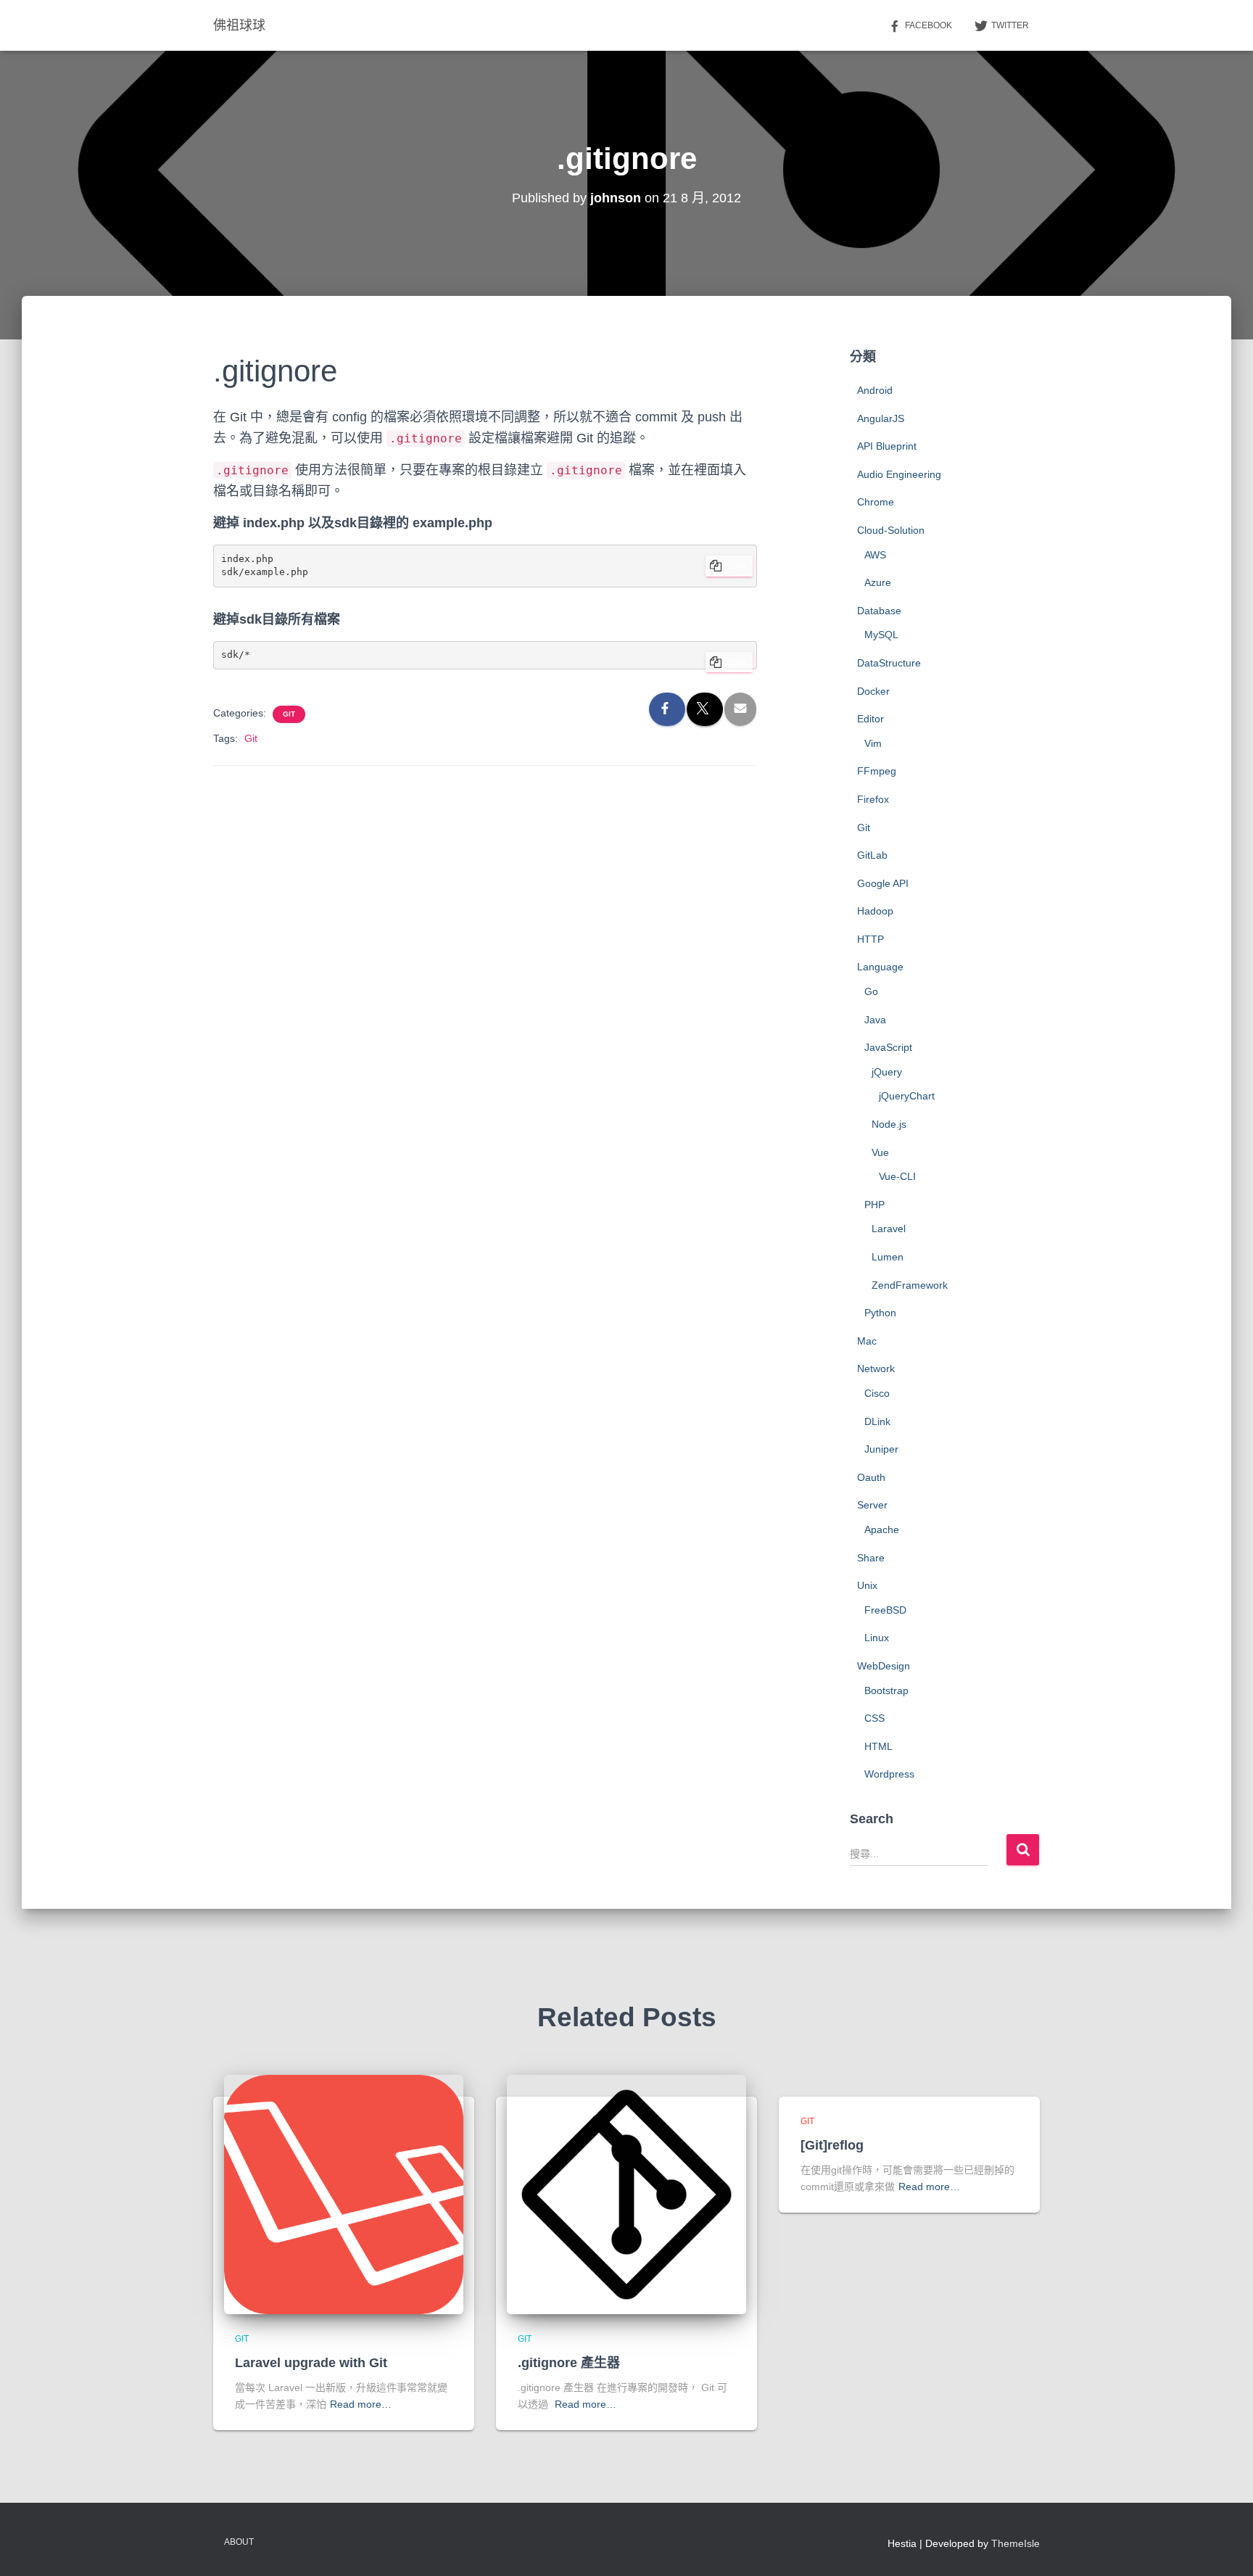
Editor (871, 719)
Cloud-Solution (891, 530)
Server (872, 1505)
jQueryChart (907, 1096)
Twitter (1010, 25)
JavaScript (888, 1047)
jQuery (887, 1072)
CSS (874, 1718)
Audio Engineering (899, 474)
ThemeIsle (1016, 2543)
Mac (867, 1341)
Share (871, 1558)
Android (875, 390)
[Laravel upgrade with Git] (344, 2194)
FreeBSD (885, 1610)
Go (871, 991)
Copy (736, 566)
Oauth (871, 1477)
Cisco (877, 1393)
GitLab (872, 855)
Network (876, 1368)
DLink (877, 1421)
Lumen (888, 1257)
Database (879, 611)
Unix (867, 1585)
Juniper (881, 1449)
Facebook (929, 25)
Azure (878, 582)
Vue (880, 1152)
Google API (883, 883)
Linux (877, 1638)
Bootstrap (886, 1690)
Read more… (361, 2404)
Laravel (889, 1229)
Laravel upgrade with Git (311, 2363)
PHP (874, 1205)
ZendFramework (910, 1285)
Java (875, 1020)
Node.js (889, 1124)
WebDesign (884, 1666)
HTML (878, 1746)
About (239, 2542)
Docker (873, 691)
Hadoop (875, 911)
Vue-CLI (897, 1176)
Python (880, 1313)
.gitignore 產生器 (569, 2363)
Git (289, 714)
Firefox (873, 799)
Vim (873, 743)
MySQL (881, 635)
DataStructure (889, 663)
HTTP (871, 939)
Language (880, 967)
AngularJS (881, 418)
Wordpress (889, 1774)
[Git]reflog (832, 2145)
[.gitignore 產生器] (626, 2194)
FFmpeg (877, 771)
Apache (882, 1529)
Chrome (876, 502)
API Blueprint (887, 446)
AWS (875, 555)
